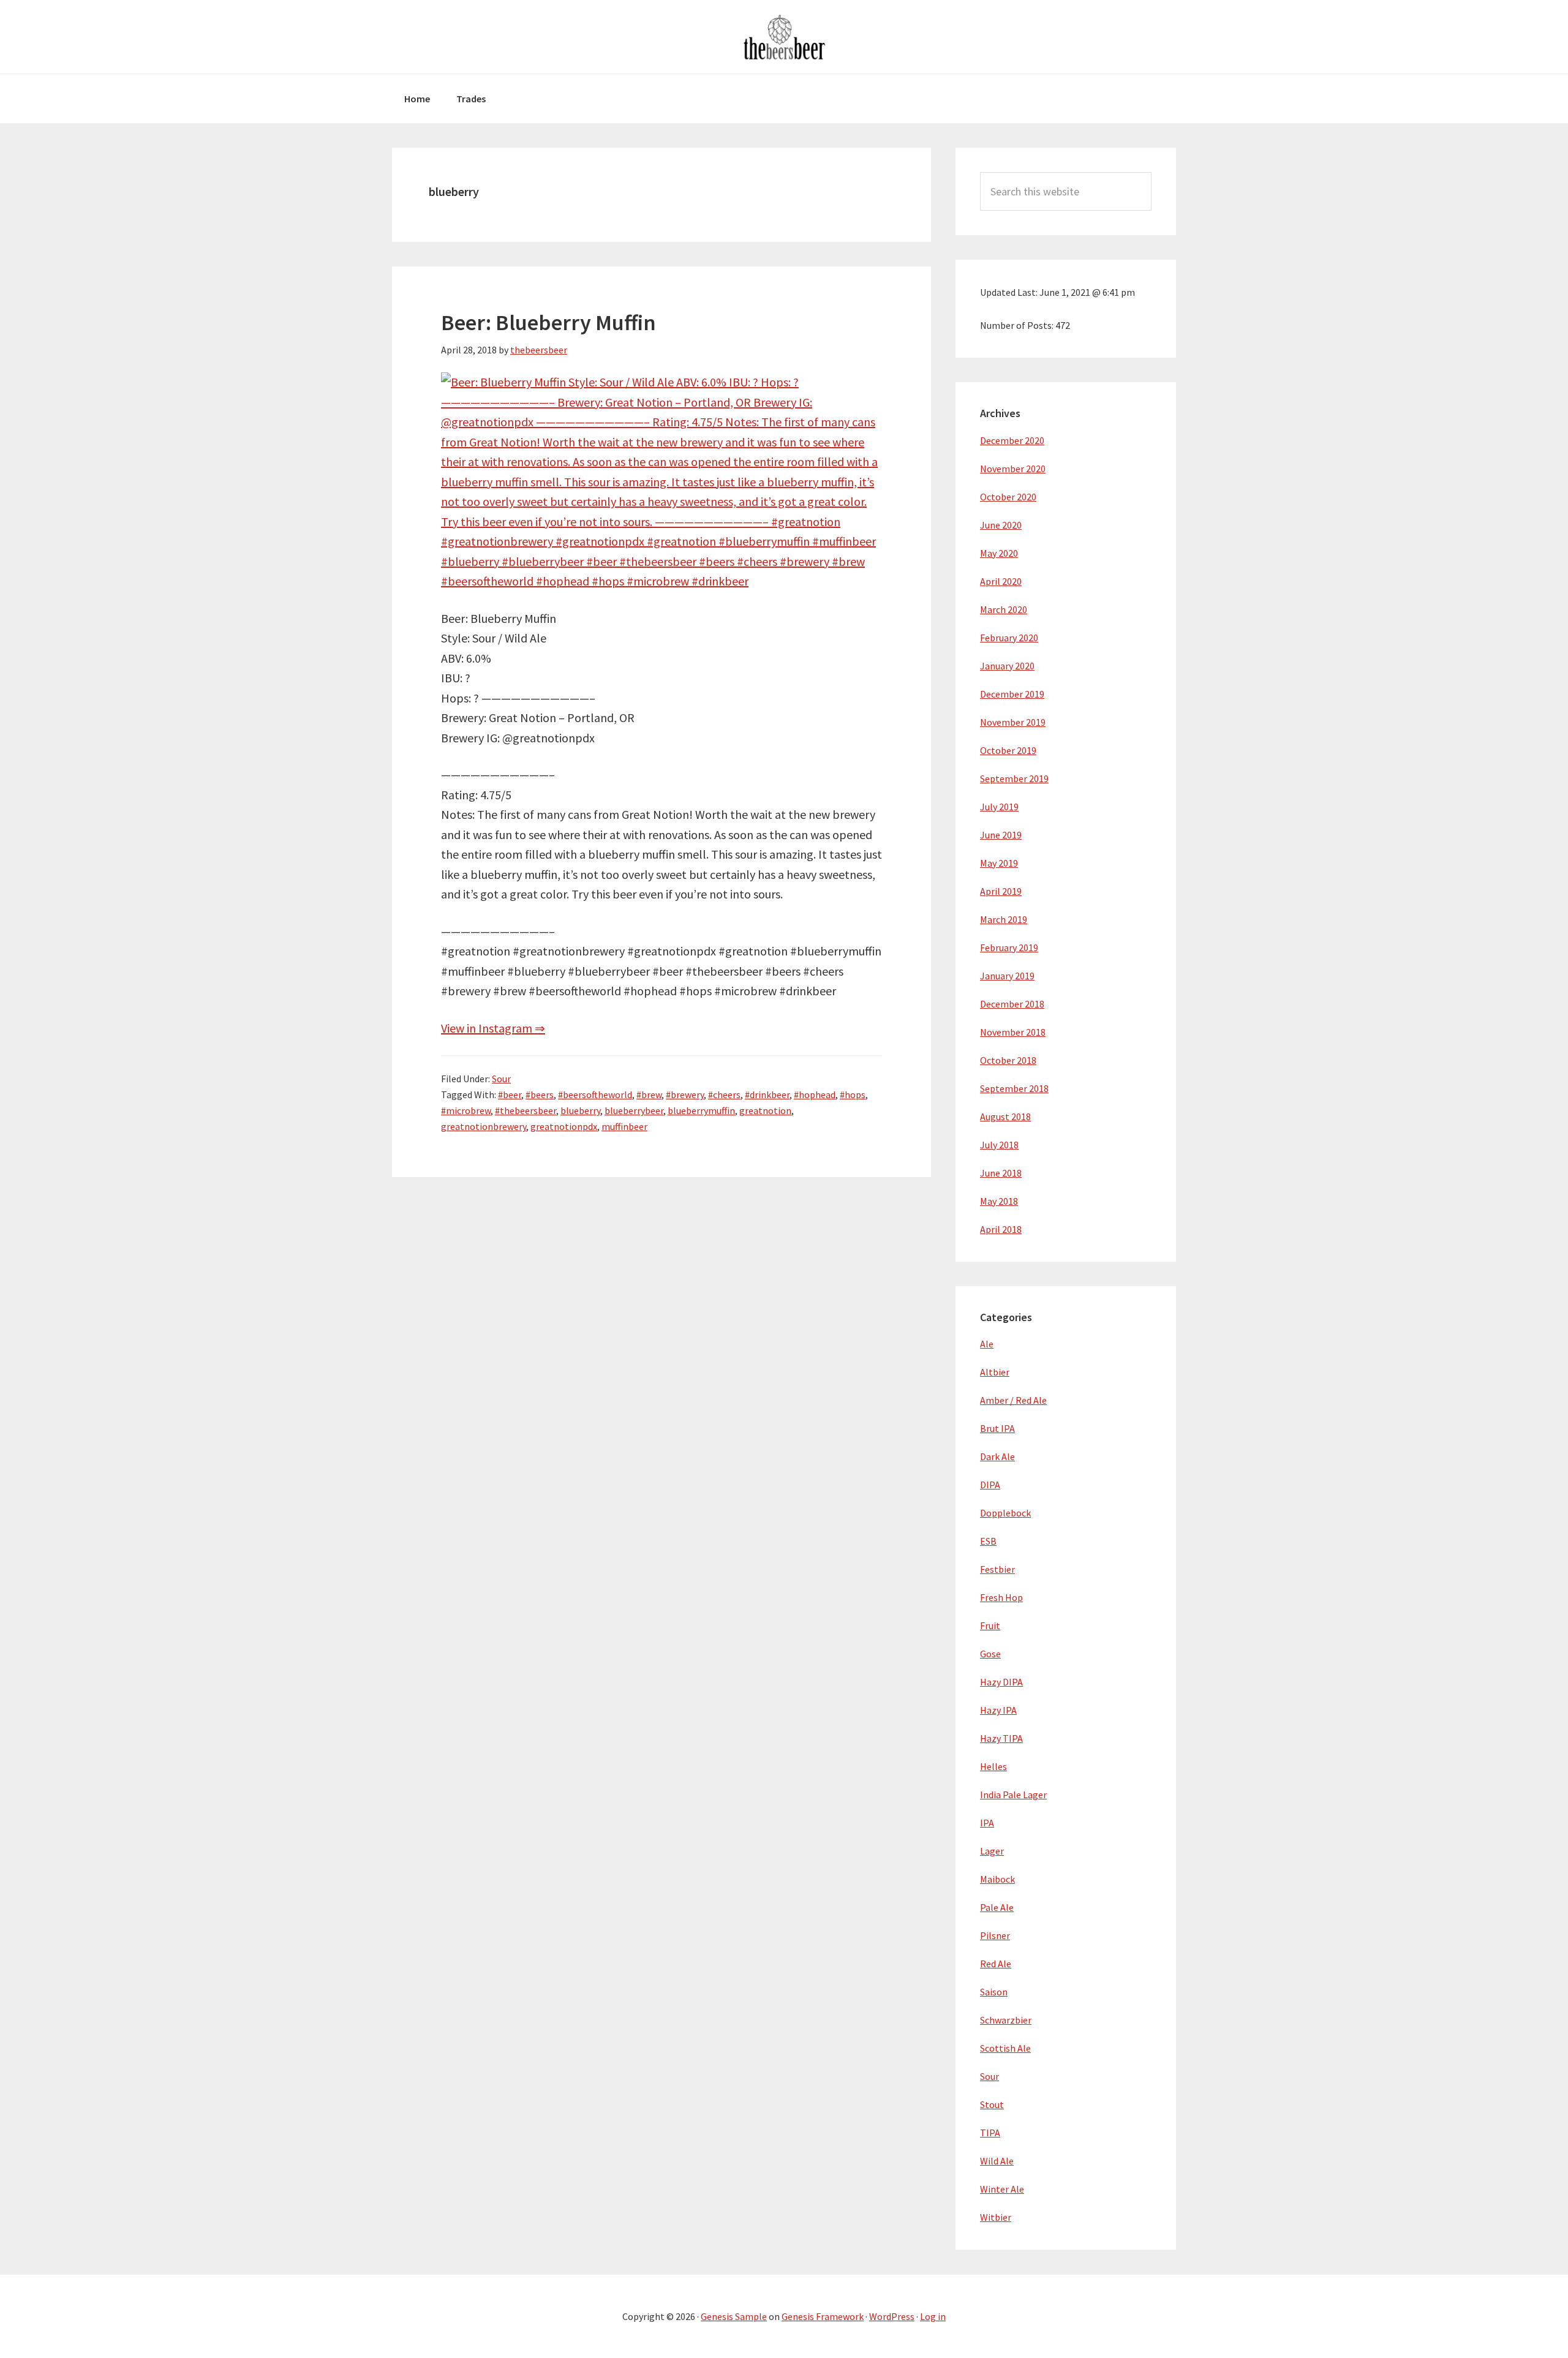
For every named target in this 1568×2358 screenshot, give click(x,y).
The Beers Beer (784, 37)
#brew (649, 1094)
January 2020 (1007, 666)
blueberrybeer (634, 1110)
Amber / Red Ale (1013, 1400)
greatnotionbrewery (484, 1126)
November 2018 (1013, 1032)
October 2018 (1008, 1060)
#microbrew (466, 1110)
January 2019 (1007, 976)
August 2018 (1005, 1117)
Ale (987, 1344)
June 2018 (1001, 1173)
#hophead (815, 1094)
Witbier (996, 2217)
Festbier (997, 1569)
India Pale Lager (1013, 1795)
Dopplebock (1005, 1513)
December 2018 (1012, 1004)
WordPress (892, 2316)
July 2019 (999, 807)
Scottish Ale (1005, 2048)
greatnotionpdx (564, 1126)
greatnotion (765, 1110)
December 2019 (1012, 694)
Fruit (990, 1625)
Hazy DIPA (1001, 1682)
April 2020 (1001, 581)
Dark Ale (997, 1456)
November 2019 (1013, 722)
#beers (540, 1094)
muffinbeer (624, 1126)
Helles (993, 1766)
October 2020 (1008, 497)
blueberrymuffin (701, 1110)
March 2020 (1004, 609)
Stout (992, 2104)
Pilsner (995, 1935)
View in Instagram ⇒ (493, 1028)
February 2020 (1009, 638)
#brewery (685, 1094)
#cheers (724, 1094)
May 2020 (999, 553)
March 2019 (1004, 919)
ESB (988, 1541)
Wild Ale (997, 2161)
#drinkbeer (767, 1094)
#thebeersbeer (526, 1110)
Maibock (997, 1879)
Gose (990, 1654)
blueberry (580, 1110)
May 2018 (999, 1201)
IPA (987, 1823)
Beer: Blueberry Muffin (548, 322)
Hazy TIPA (1001, 1738)
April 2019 (1001, 891)
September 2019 (1014, 778)
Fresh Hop (1001, 1597)
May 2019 (999, 863)
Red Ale (996, 1964)
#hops (853, 1094)
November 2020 (1013, 469)
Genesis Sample (734, 2316)
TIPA (990, 2133)
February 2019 (1009, 947)
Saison (994, 1992)
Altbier (995, 1372)
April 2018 (1001, 1229)
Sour (501, 1079)
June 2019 (1001, 835)
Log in (933, 2316)
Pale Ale (997, 1907)
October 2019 (1008, 750)
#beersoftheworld (595, 1094)
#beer (510, 1094)
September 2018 (1014, 1088)
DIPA (990, 1485)
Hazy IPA (998, 1710)
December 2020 (1012, 440)
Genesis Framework (823, 2316)
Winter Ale (1002, 2189)
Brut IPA (997, 1428)
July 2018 (999, 1145)
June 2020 (1001, 525)
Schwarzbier (1006, 2020)
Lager (992, 1851)
